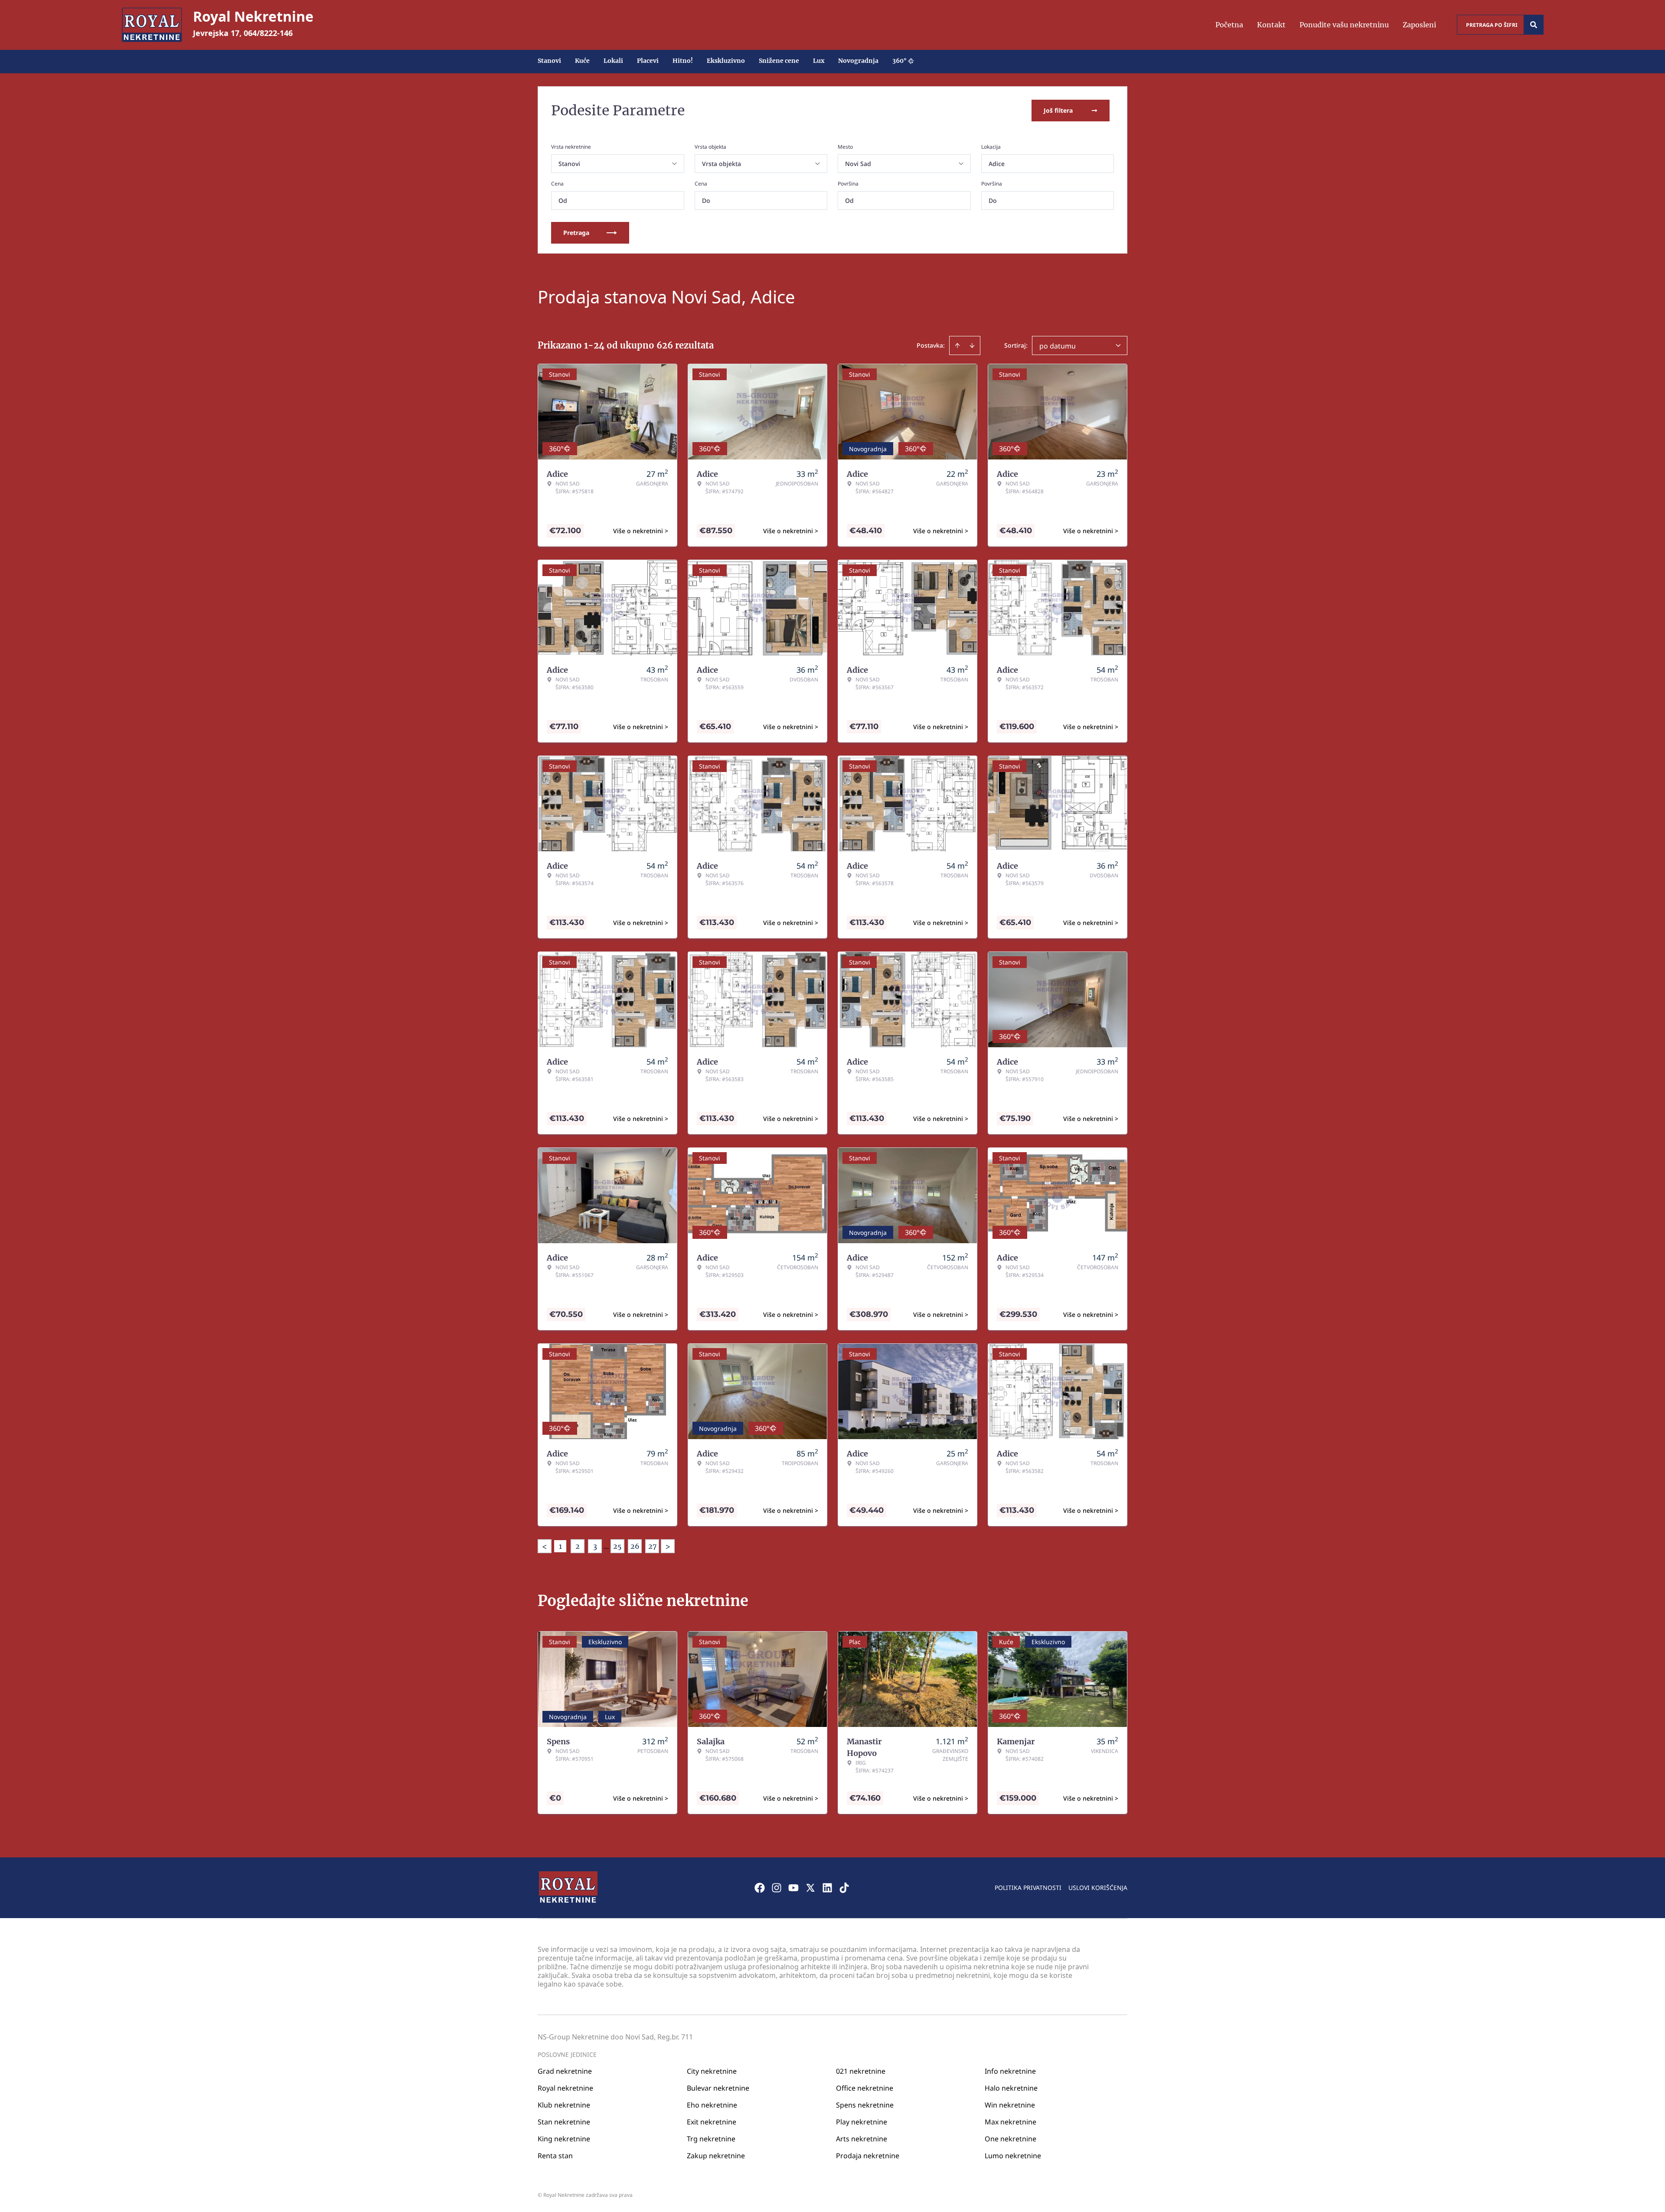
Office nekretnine (865, 2088)
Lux (819, 61)
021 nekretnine (861, 2071)
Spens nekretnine (865, 2105)
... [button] (606, 1546)
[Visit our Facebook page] (760, 1888)
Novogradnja (858, 61)
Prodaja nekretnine (868, 2156)
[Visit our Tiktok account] (844, 1888)
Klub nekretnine (564, 2105)
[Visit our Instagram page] (777, 1888)
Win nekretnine (1010, 2105)
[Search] (1534, 25)
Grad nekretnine (565, 2071)
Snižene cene (779, 61)
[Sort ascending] (957, 345)
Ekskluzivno (726, 61)
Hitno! (683, 61)
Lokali (613, 61)
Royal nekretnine (565, 2088)
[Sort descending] (972, 345)
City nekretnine (712, 2071)
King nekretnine (564, 2139)
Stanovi (549, 61)
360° (899, 61)
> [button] (668, 1546)
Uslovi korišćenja (1098, 1888)
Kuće (582, 61)
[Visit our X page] (810, 1888)
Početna (1229, 25)
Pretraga (576, 233)
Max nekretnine (1010, 2122)
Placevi (648, 61)
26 (635, 1546)
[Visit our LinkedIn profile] (827, 1888)
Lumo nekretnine (1013, 2156)
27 (652, 1546)
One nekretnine (1010, 2139)
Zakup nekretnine (716, 2156)
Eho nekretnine (712, 2105)
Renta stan (555, 2156)
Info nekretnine (1010, 2071)
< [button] (545, 1546)
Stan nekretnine (564, 2122)
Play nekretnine (862, 2122)
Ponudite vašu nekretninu (1344, 25)
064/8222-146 (268, 33)
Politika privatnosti (1028, 1888)
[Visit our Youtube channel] (793, 1888)
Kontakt (1271, 25)
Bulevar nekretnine (718, 2088)
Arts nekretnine (862, 2139)
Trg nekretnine (711, 2139)
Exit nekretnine (712, 2122)
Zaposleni (1419, 25)
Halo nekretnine (1011, 2088)
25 (617, 1546)
